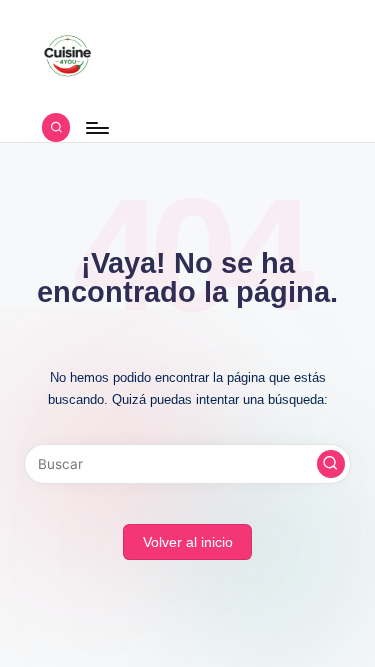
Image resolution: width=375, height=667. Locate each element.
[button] (331, 464)
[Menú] (96, 127)
